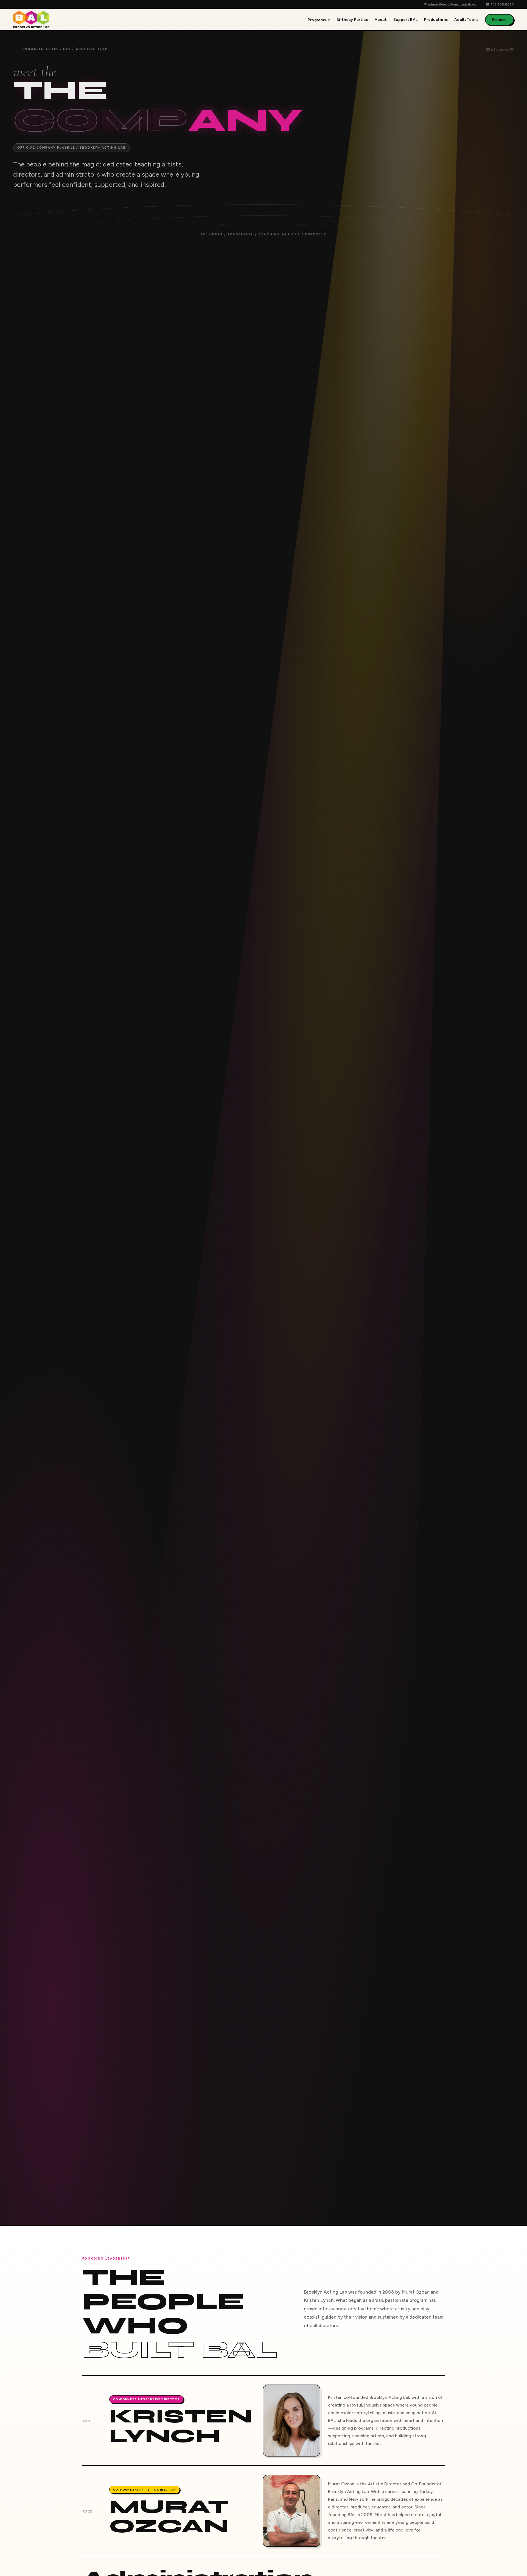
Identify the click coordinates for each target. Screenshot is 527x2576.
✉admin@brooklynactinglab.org (451, 4)
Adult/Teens (466, 20)
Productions (436, 20)
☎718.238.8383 (500, 4)
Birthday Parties (352, 20)
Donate (499, 20)
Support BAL (405, 20)
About (381, 20)
